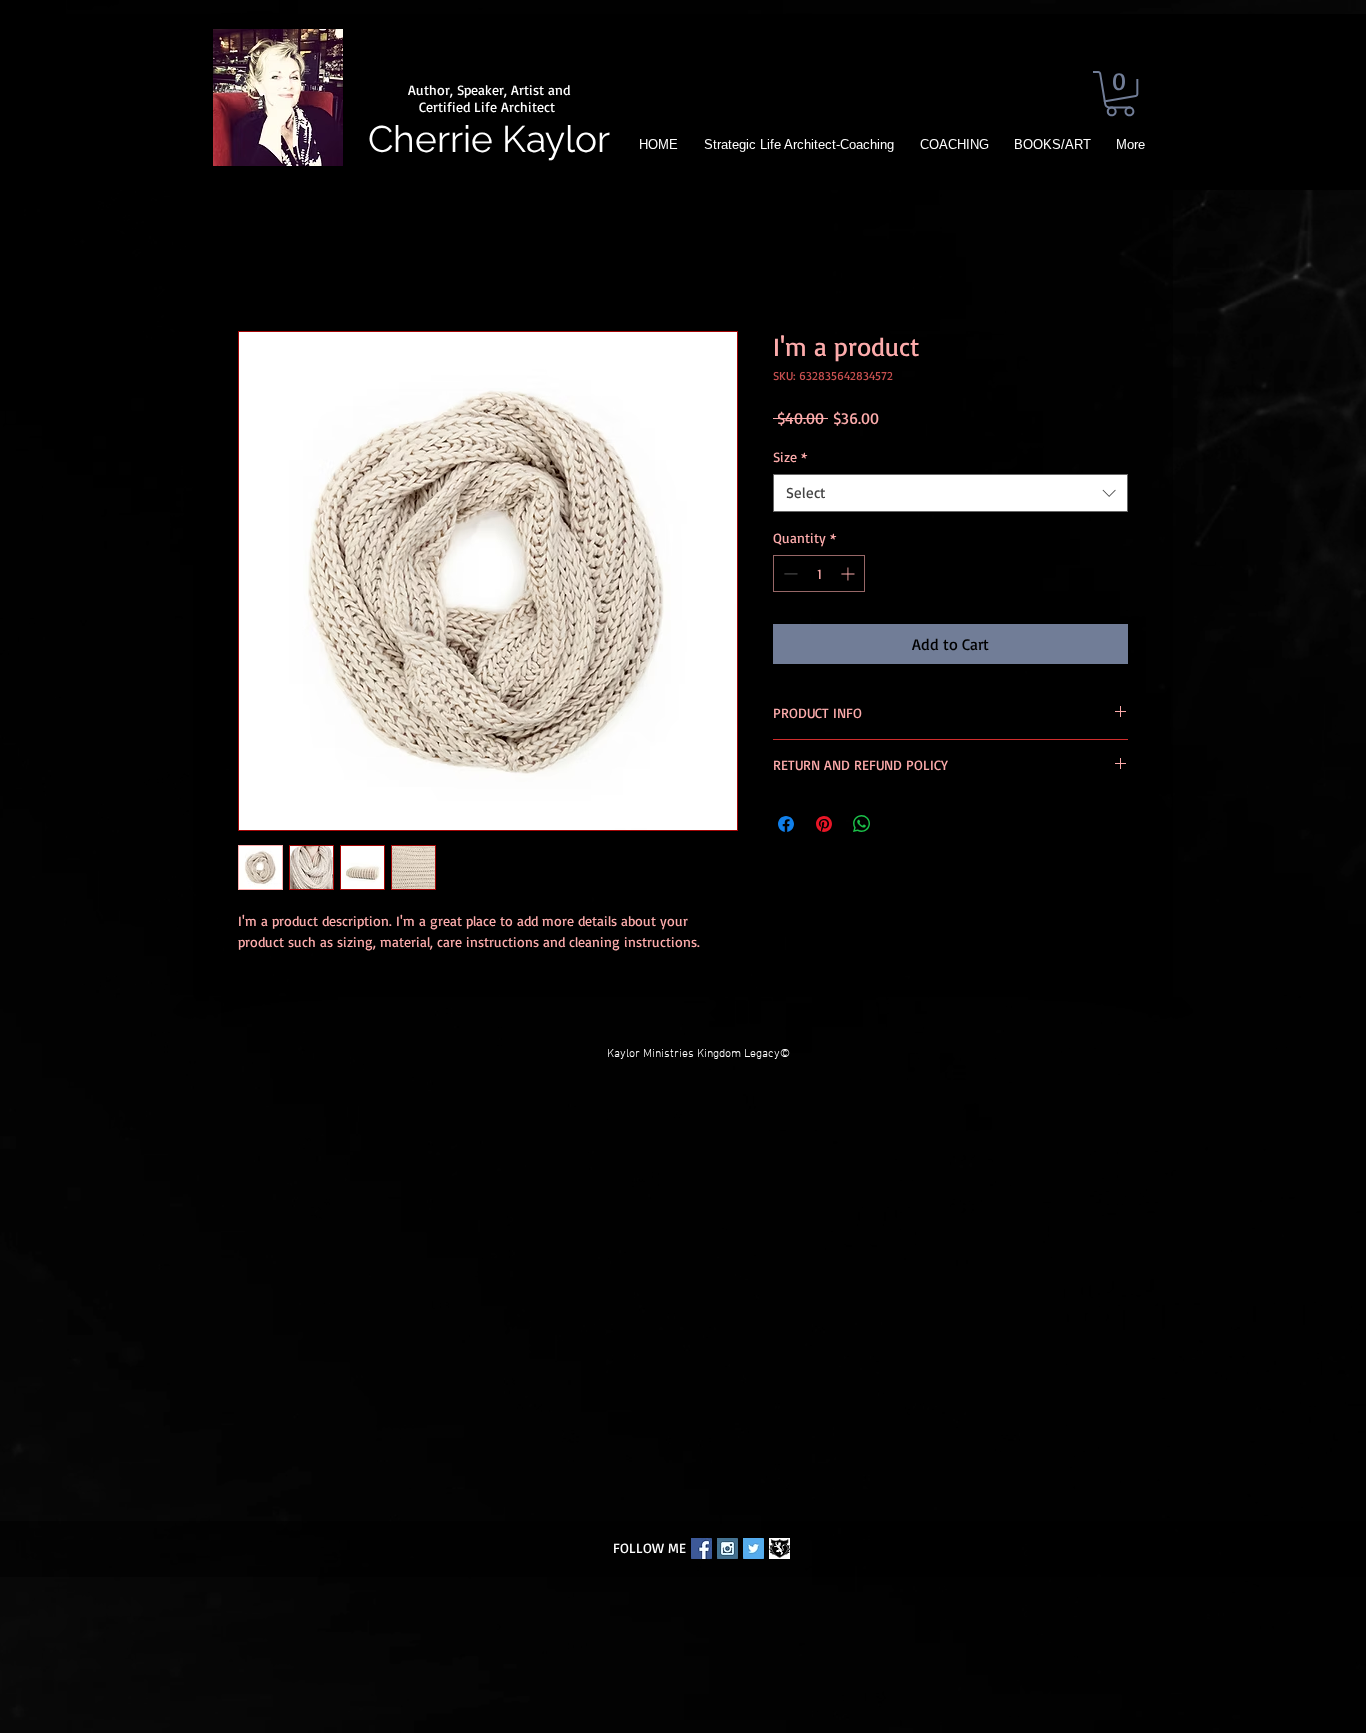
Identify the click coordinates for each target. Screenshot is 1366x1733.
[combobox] (950, 493)
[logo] (779, 1548)
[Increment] (849, 573)
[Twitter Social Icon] (753, 1548)
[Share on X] (900, 824)
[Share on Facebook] (786, 824)
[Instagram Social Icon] (727, 1548)
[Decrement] (788, 573)
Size (790, 456)
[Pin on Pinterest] (824, 824)
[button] (1120, 93)
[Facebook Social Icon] (701, 1548)
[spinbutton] (819, 573)
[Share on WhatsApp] (862, 824)
